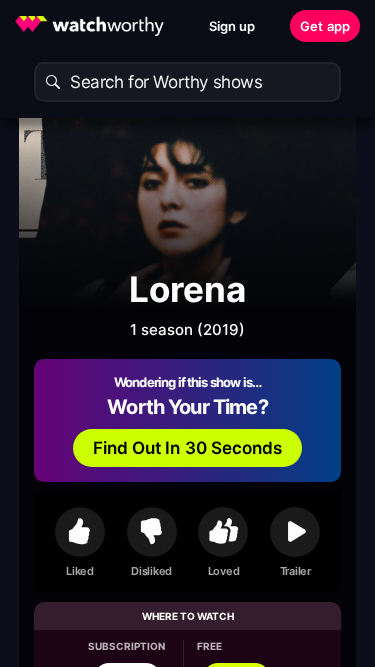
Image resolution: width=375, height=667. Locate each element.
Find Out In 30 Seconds (188, 448)
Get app (325, 26)
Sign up (232, 26)
